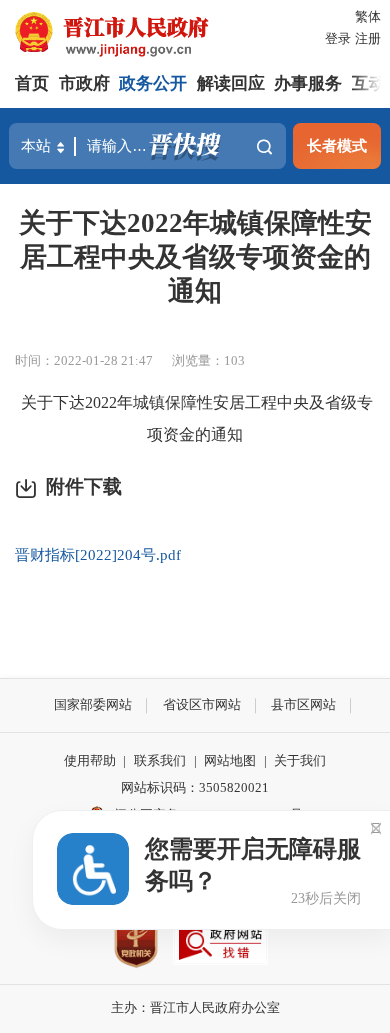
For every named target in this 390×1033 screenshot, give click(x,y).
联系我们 (160, 760)
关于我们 (300, 760)
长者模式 (337, 145)
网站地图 (230, 760)
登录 (338, 38)
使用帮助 (90, 760)
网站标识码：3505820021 (195, 787)
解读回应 (231, 83)
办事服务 (308, 83)
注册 (368, 38)
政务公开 (153, 83)
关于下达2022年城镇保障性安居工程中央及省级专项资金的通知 (195, 257)
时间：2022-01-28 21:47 (84, 360)
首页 (32, 83)
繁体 (368, 16)
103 (234, 360)
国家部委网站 (93, 704)
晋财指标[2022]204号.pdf (98, 554)
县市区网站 (303, 704)
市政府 (84, 83)
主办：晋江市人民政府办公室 (195, 1007)
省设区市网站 (202, 704)
